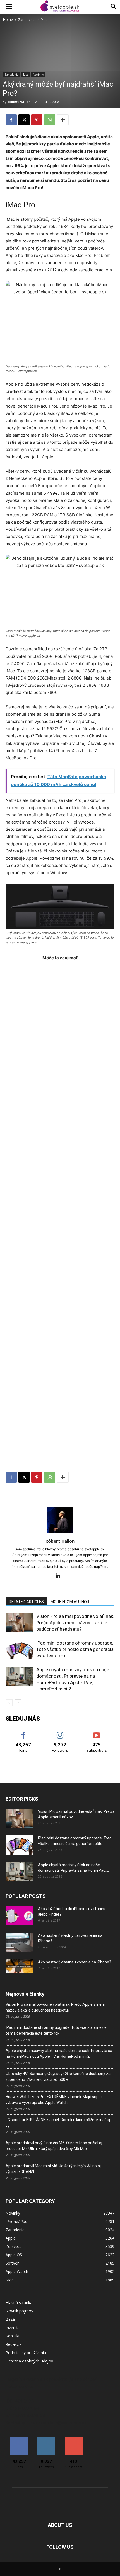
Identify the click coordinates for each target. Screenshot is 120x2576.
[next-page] (18, 1703)
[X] (24, 120)
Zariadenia (27, 20)
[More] (63, 120)
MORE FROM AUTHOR (70, 1602)
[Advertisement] (60, 1206)
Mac (44, 20)
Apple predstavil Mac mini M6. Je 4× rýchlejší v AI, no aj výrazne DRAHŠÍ (53, 2169)
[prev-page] (9, 1703)
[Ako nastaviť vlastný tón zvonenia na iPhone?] (20, 1942)
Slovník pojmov (19, 2311)
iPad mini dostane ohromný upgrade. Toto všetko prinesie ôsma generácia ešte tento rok (75, 1649)
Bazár (11, 2319)
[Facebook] (11, 120)
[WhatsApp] (50, 120)
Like (24, 1732)
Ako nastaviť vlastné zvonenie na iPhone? (75, 1962)
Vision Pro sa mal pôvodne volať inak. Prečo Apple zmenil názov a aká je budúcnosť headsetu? (75, 1623)
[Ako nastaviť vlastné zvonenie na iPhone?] (20, 1967)
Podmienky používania (26, 2353)
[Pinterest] (37, 120)
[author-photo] (60, 1533)
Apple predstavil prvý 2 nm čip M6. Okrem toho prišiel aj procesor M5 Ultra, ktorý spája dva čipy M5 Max (54, 2146)
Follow (60, 1732)
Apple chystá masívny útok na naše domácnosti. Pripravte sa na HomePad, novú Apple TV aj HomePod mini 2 (59, 2053)
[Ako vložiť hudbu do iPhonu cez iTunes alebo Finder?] (20, 1916)
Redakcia (14, 2344)
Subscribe (97, 1732)
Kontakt (13, 2336)
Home (8, 20)
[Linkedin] (60, 1576)
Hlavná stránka (19, 2303)
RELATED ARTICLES (26, 1602)
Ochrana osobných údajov (29, 2361)
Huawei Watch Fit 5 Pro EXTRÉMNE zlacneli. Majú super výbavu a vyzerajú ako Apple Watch (54, 2100)
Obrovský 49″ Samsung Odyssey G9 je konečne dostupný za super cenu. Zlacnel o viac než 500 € (58, 2077)
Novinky (38, 75)
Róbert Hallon (19, 102)
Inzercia (13, 2328)
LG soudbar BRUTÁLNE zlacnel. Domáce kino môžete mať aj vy (58, 2123)
